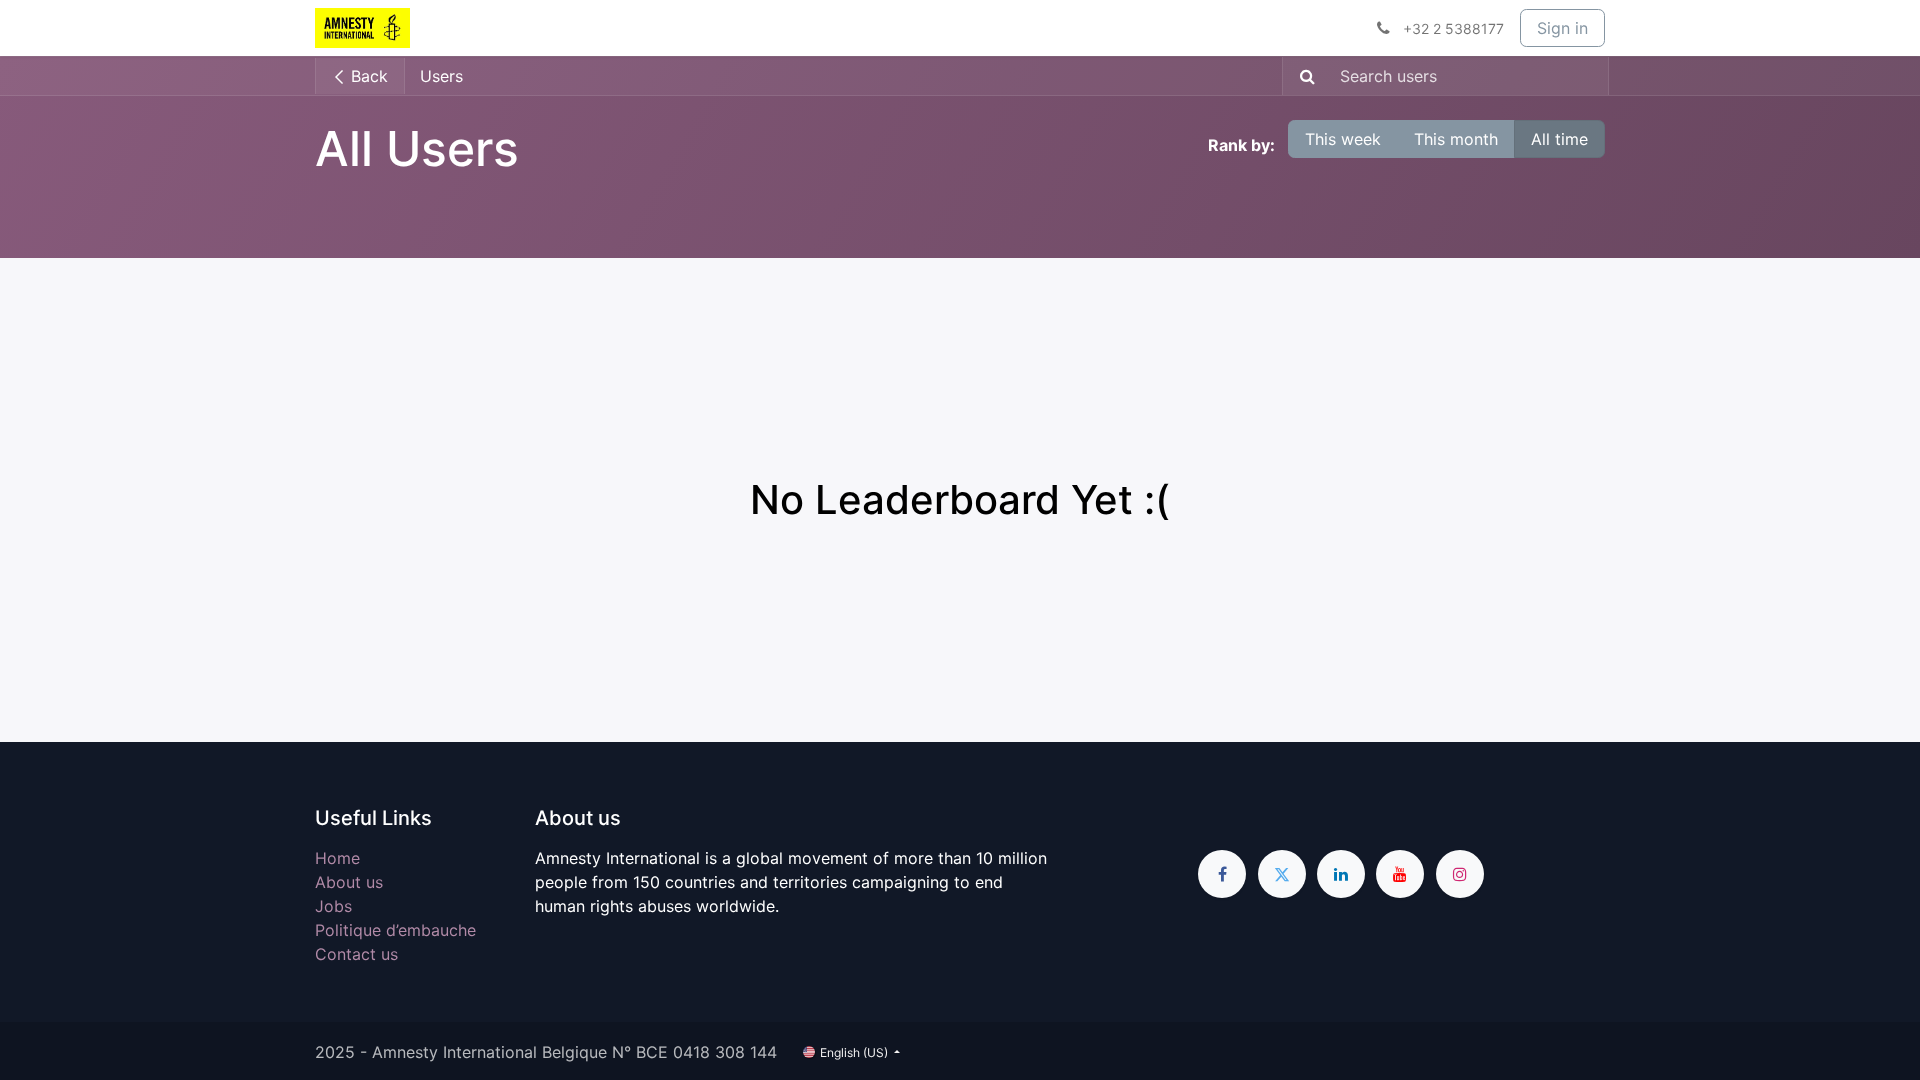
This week (1343, 139)
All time (1559, 139)
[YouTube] (1400, 874)
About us (349, 882)
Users (441, 76)
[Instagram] (1460, 874)
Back (367, 76)
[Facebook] (1222, 874)
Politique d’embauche (395, 930)
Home (337, 858)
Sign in (1562, 28)
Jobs (333, 906)
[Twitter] (1282, 874)
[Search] (1301, 76)
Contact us (356, 954)
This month (1456, 139)
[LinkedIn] (1341, 874)
